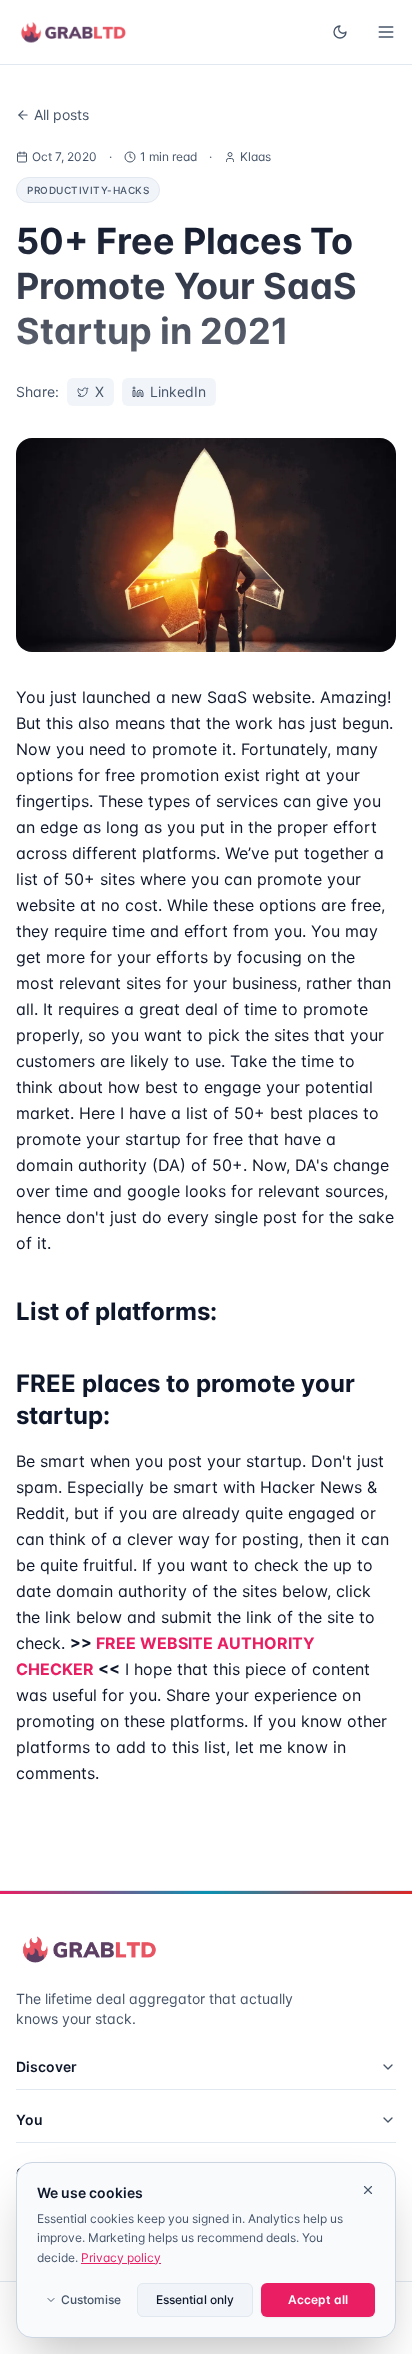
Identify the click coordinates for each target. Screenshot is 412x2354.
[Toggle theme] (340, 32)
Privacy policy (121, 2257)
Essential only (195, 2299)
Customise (91, 2299)
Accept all (318, 2299)
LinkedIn (178, 391)
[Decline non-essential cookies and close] (368, 2190)
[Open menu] (386, 32)
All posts (61, 114)
